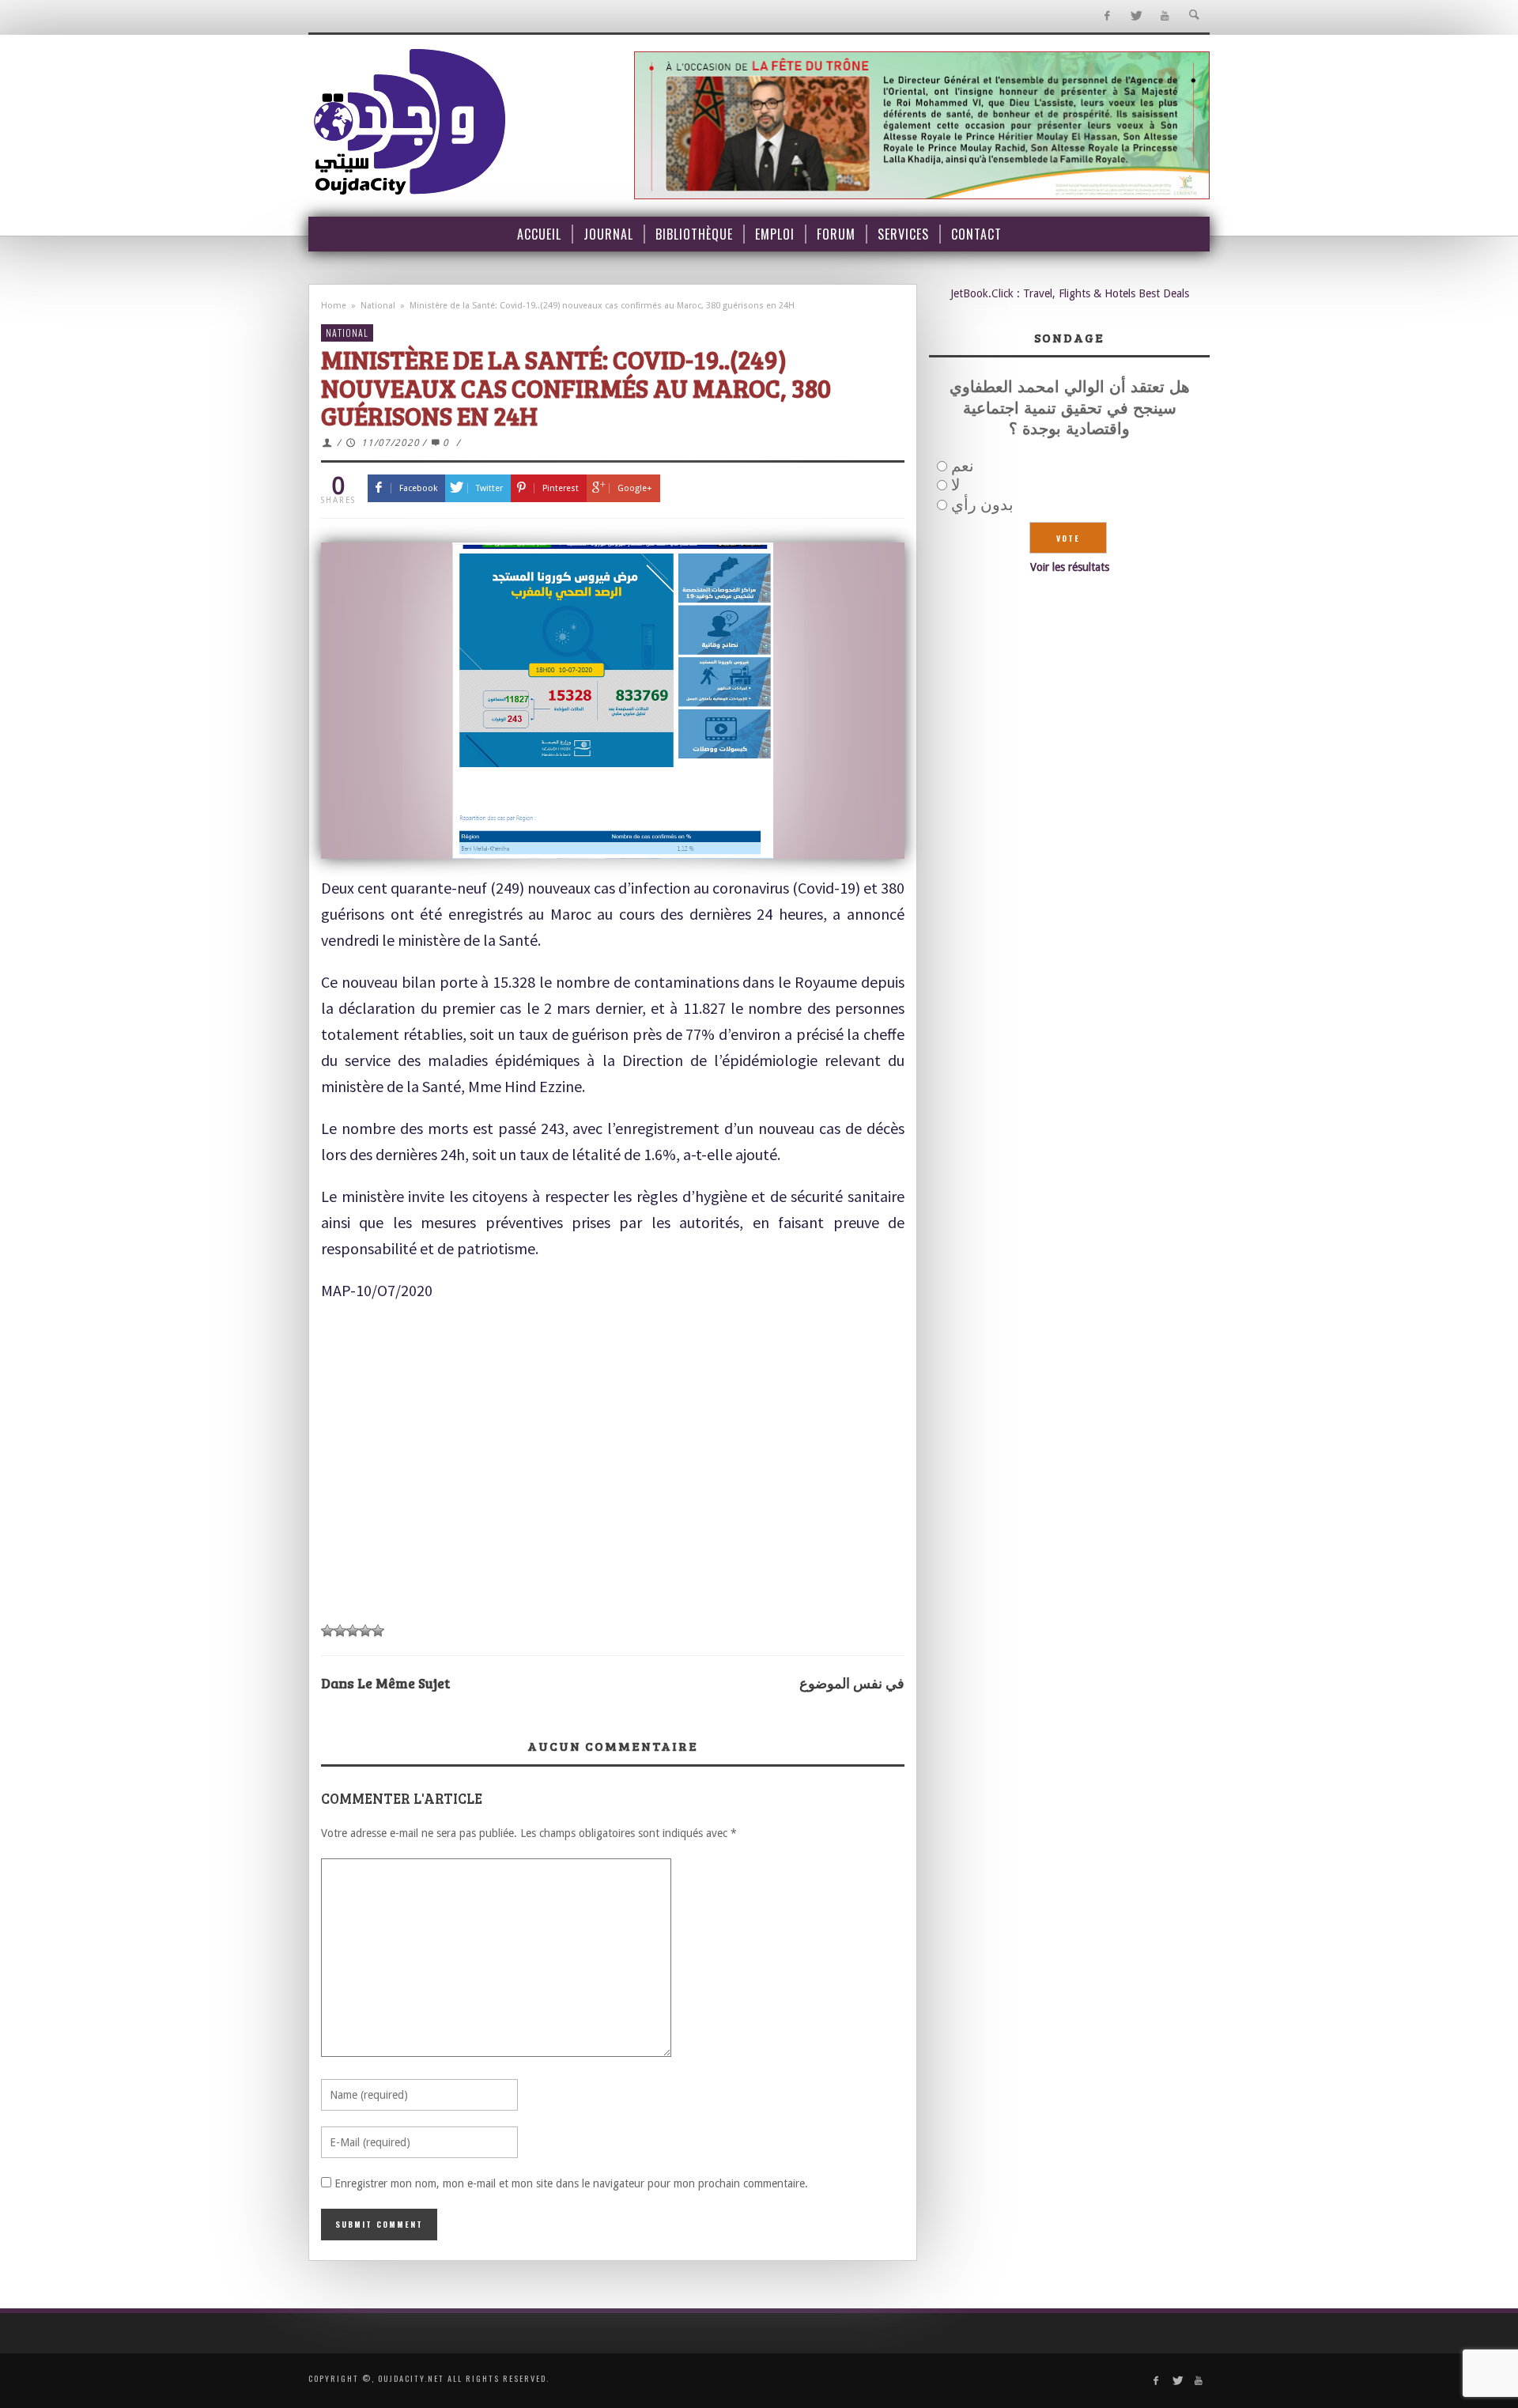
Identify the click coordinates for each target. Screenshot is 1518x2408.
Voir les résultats (1070, 567)
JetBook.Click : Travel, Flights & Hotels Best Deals (1070, 293)
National (378, 306)
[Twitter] (1136, 16)
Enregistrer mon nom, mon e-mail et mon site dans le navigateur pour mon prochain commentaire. (571, 2183)
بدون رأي (982, 505)
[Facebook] (1106, 16)
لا (955, 485)
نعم (963, 466)
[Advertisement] (613, 1494)
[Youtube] (1165, 16)
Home (334, 306)
